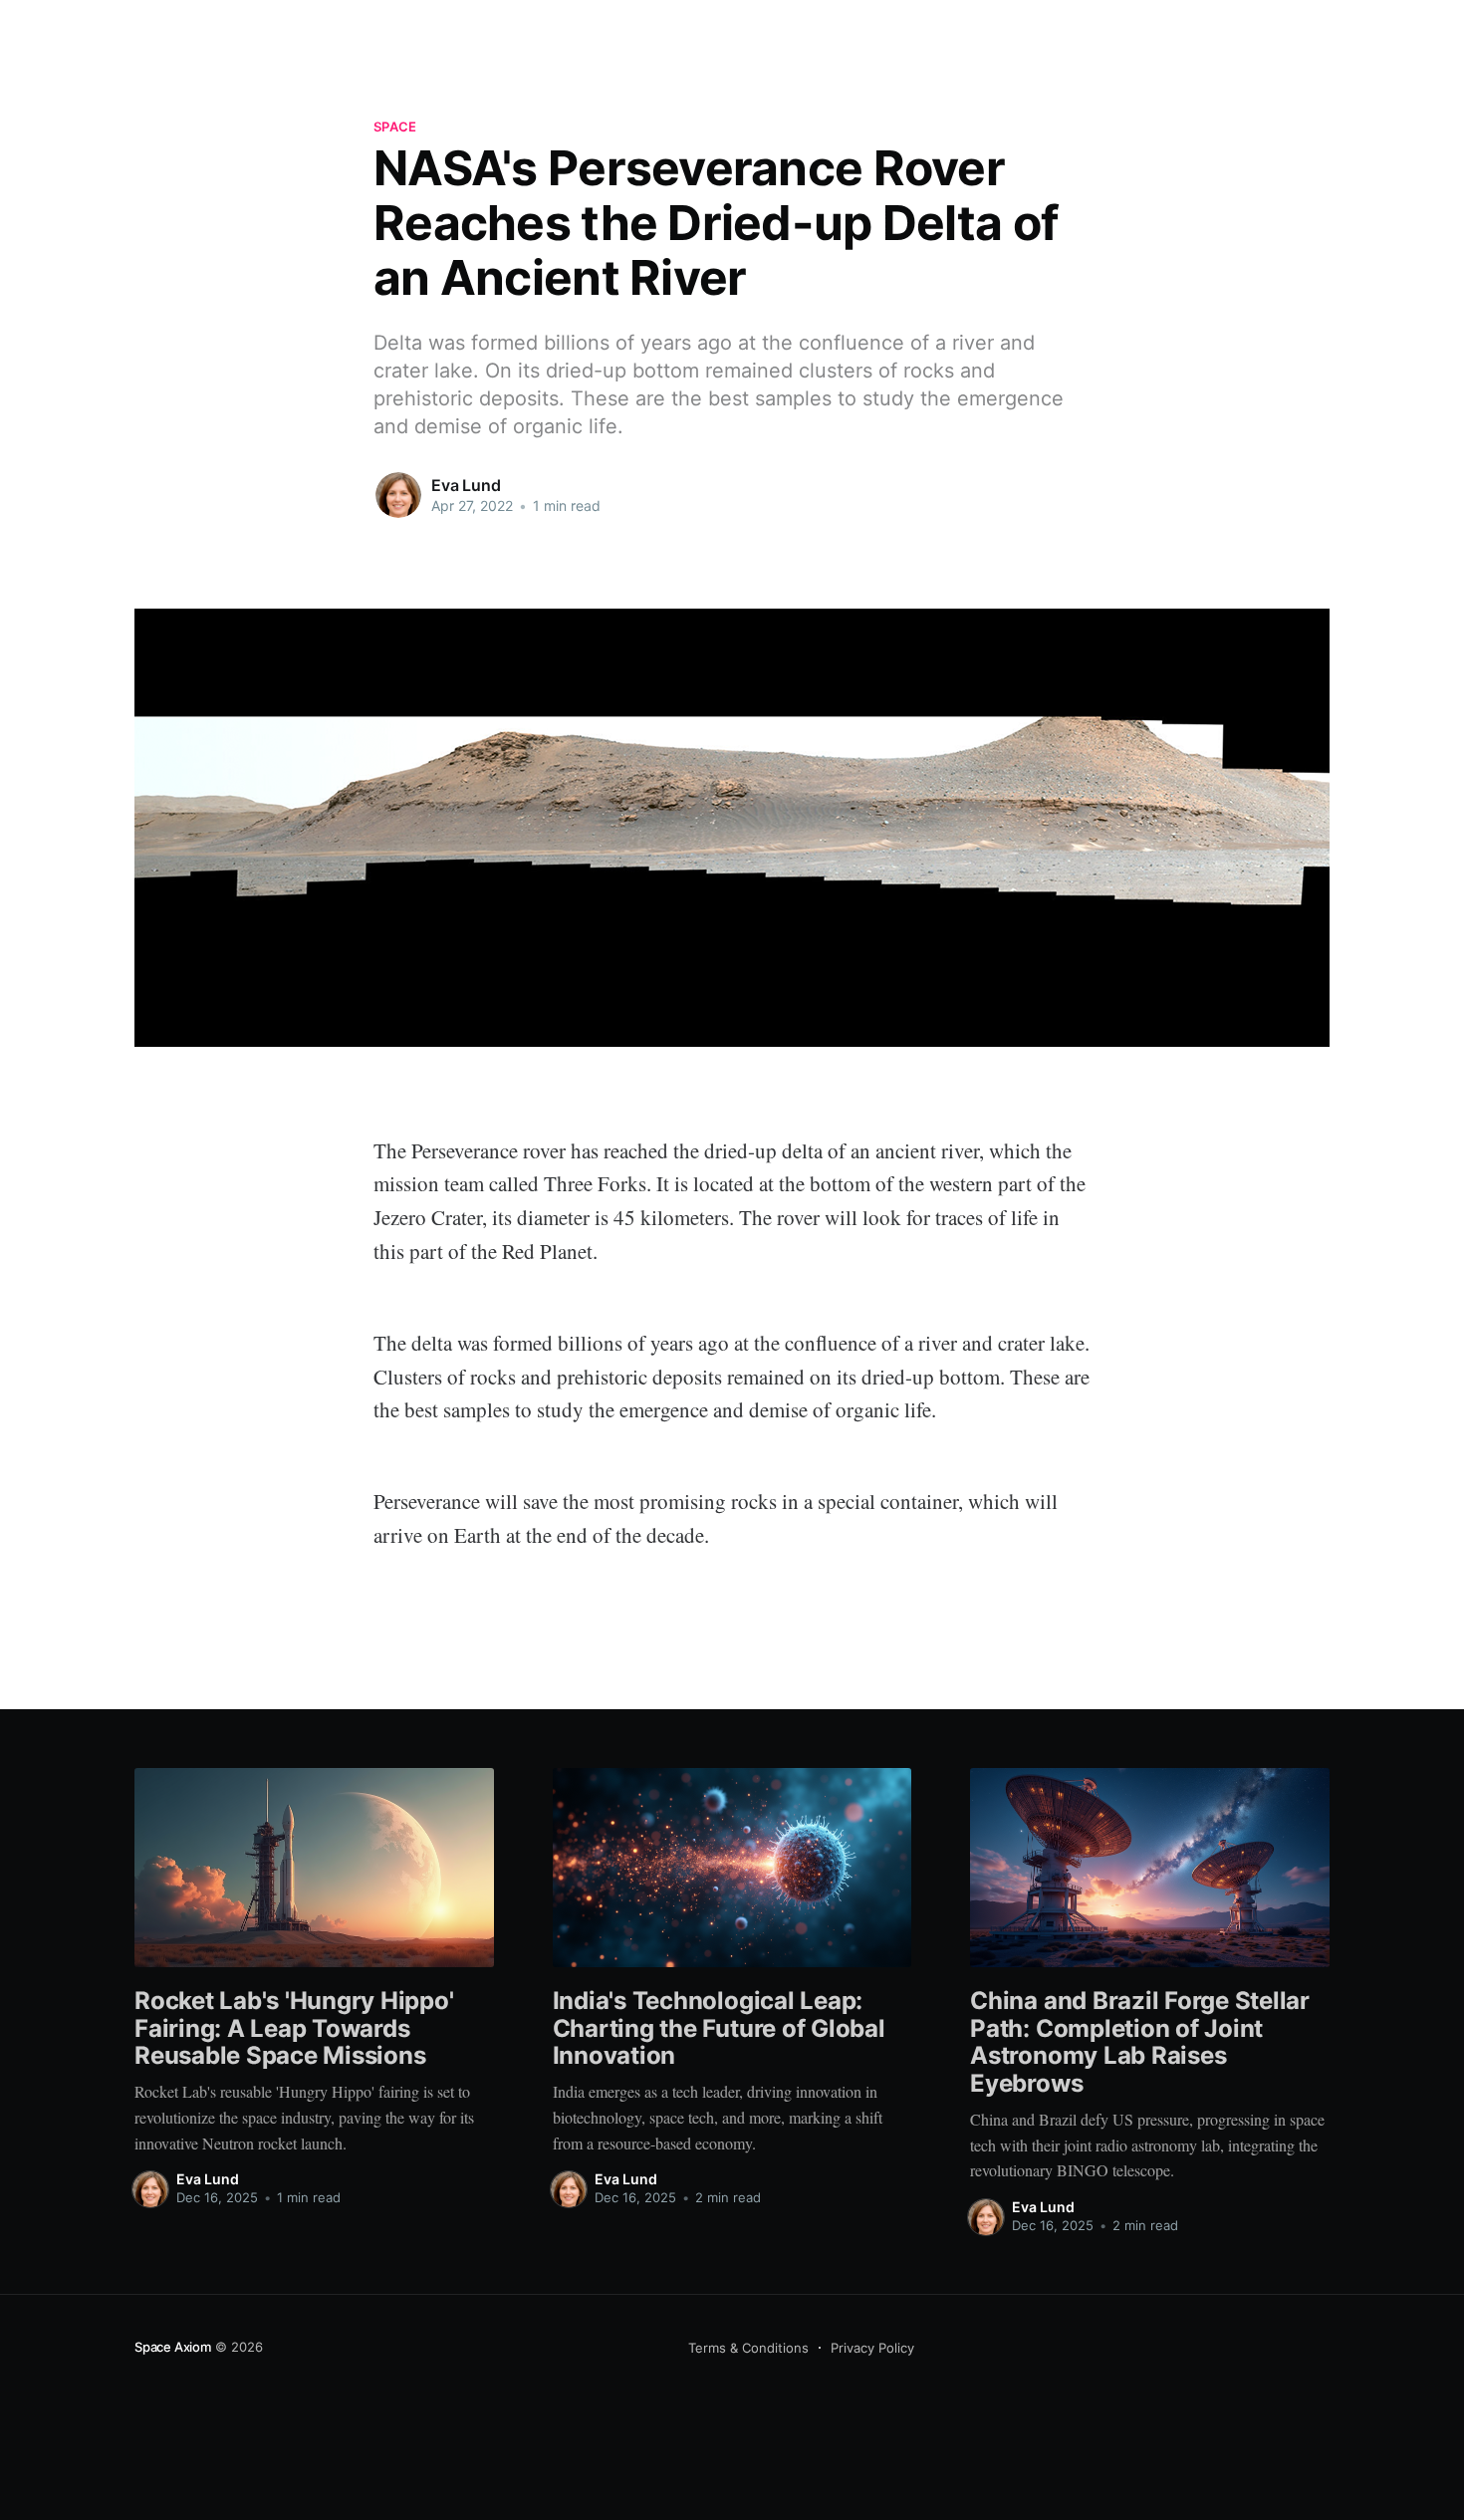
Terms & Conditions (748, 2348)
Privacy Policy (872, 2348)
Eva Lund (466, 485)
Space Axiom (173, 2347)
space (395, 126)
